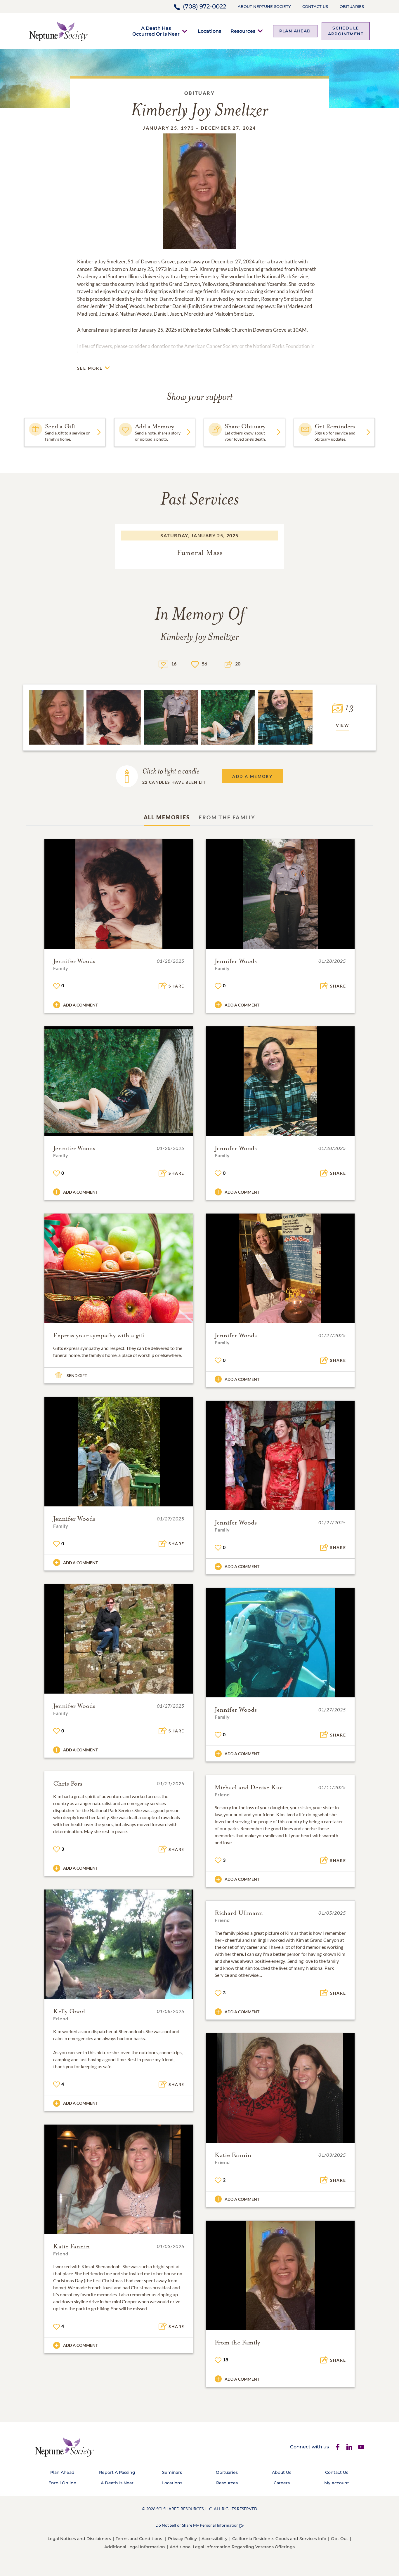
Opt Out (340, 2539)
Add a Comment (80, 1005)
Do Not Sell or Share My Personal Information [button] (197, 2525)
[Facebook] (338, 2447)
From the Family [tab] (227, 817)
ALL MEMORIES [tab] (167, 817)
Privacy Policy (182, 2539)
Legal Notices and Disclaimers (79, 2539)
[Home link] (59, 31)
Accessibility (215, 2539)
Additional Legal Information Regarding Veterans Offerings (232, 2547)
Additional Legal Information (135, 2547)
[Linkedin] (349, 2447)
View (343, 725)
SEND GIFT (77, 1375)
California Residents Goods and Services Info (279, 2539)
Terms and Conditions (139, 2539)
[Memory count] (163, 664)
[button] (156, 31)
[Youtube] (361, 2447)
